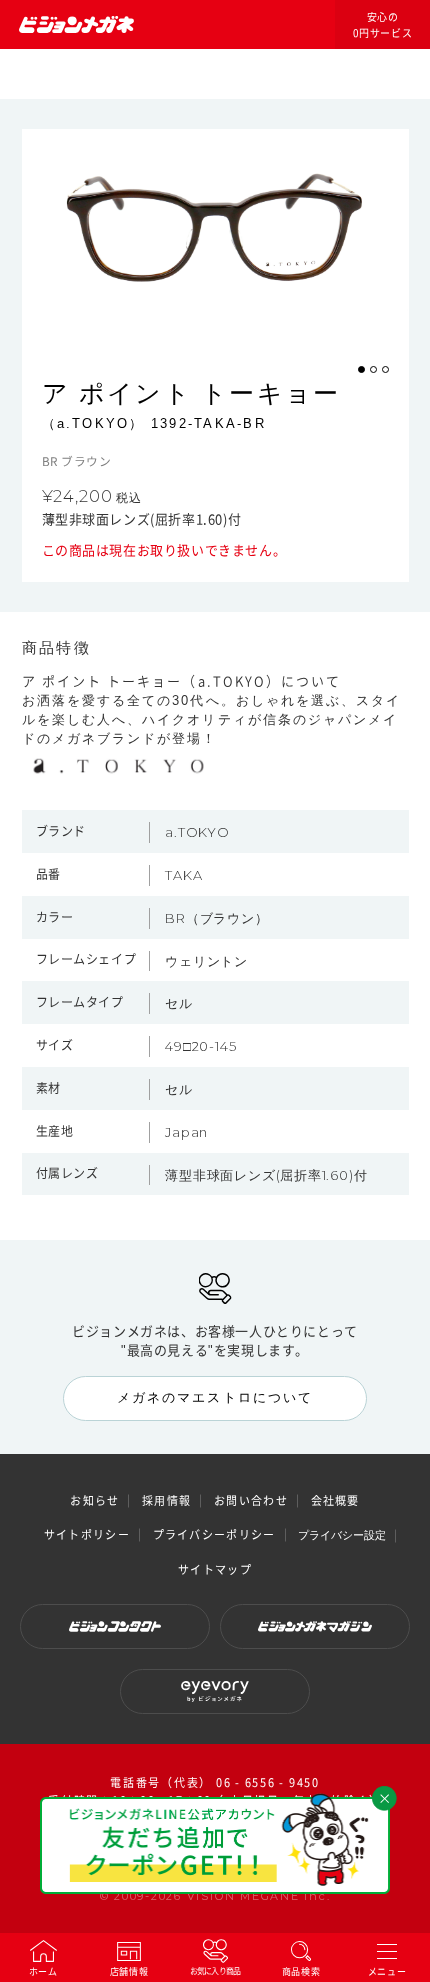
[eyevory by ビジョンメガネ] (215, 1691)
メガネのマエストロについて (215, 1397)
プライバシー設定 (342, 1535)
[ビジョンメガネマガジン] (315, 1626)
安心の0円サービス (383, 25)
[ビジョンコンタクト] (115, 1626)
